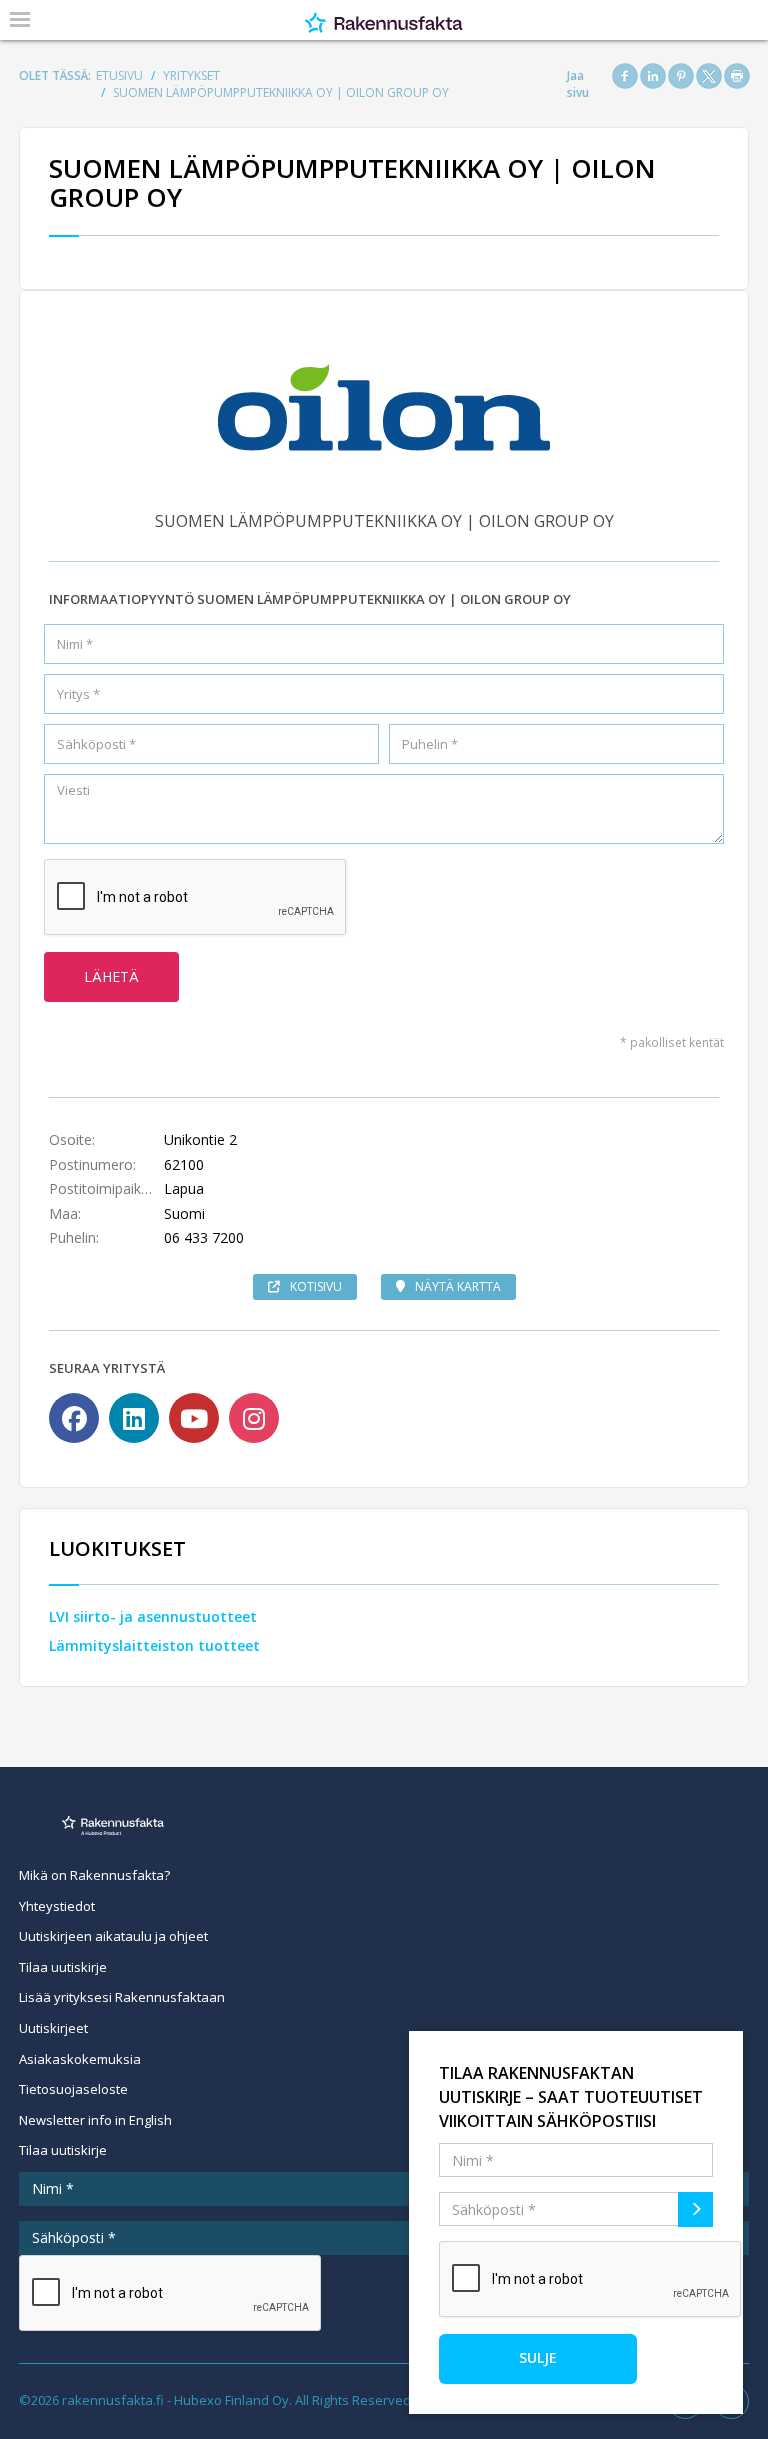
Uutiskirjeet (53, 2028)
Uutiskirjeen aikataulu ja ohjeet (113, 1936)
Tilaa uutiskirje (63, 1967)
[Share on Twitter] (709, 76)
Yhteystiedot (57, 1906)
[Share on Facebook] (625, 76)
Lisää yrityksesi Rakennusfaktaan (122, 1997)
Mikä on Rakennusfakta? (94, 1875)
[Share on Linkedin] (653, 76)
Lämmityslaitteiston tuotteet (154, 1645)
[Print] (737, 76)
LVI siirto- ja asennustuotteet (153, 1616)
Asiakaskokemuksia (80, 2059)
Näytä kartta (458, 1286)
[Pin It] (681, 76)
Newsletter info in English (95, 2120)
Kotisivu (316, 1286)
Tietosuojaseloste (73, 2089)
